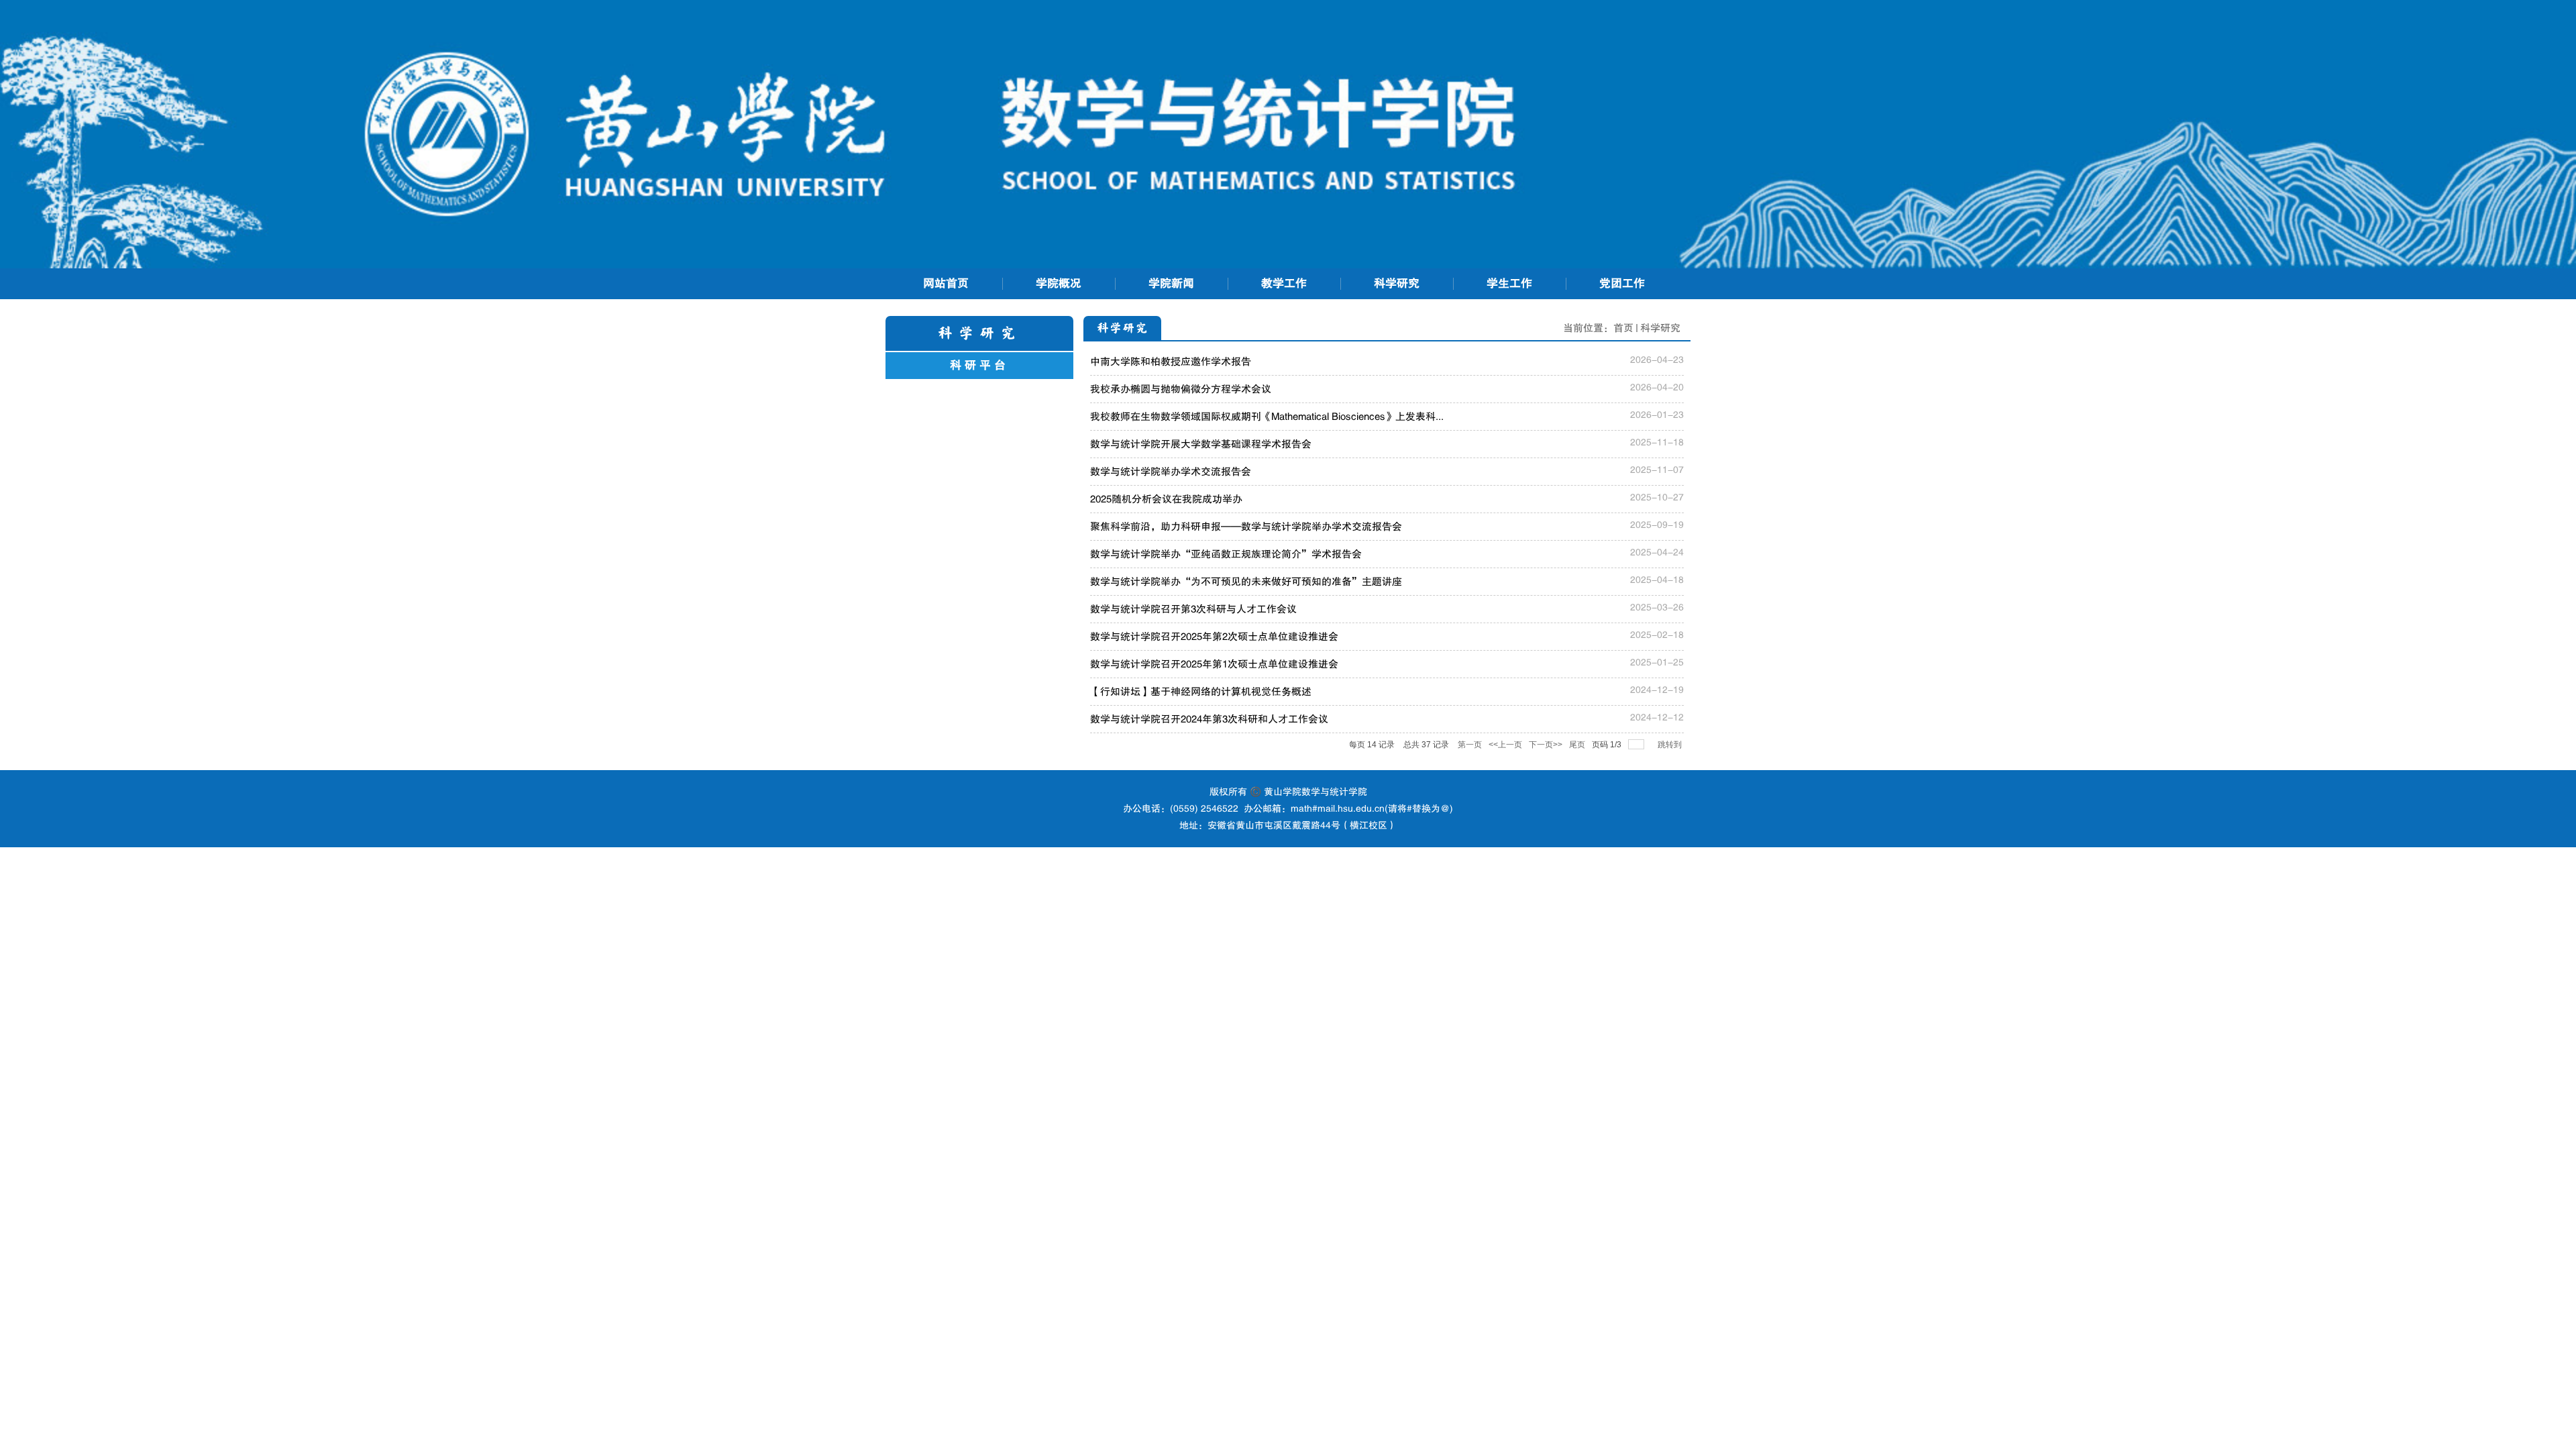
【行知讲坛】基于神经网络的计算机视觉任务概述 (1201, 692)
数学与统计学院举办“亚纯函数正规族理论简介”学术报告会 (1226, 554)
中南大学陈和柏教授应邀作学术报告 (1171, 362)
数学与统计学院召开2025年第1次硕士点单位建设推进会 (1214, 664)
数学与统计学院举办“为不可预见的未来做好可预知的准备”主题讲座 (1246, 582)
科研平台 (979, 365)
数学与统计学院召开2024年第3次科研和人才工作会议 (1209, 719)
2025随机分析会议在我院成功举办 (1166, 499)
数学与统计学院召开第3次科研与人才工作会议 (1193, 609)
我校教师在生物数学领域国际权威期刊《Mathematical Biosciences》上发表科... (1267, 417)
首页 (1623, 328)
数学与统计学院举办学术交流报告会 (1171, 472)
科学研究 (1660, 328)
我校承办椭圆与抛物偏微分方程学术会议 (1181, 389)
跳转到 (1671, 745)
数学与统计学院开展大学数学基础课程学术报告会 (1201, 444)
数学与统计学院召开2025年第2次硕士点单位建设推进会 (1214, 637)
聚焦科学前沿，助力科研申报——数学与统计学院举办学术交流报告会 (1246, 527)
